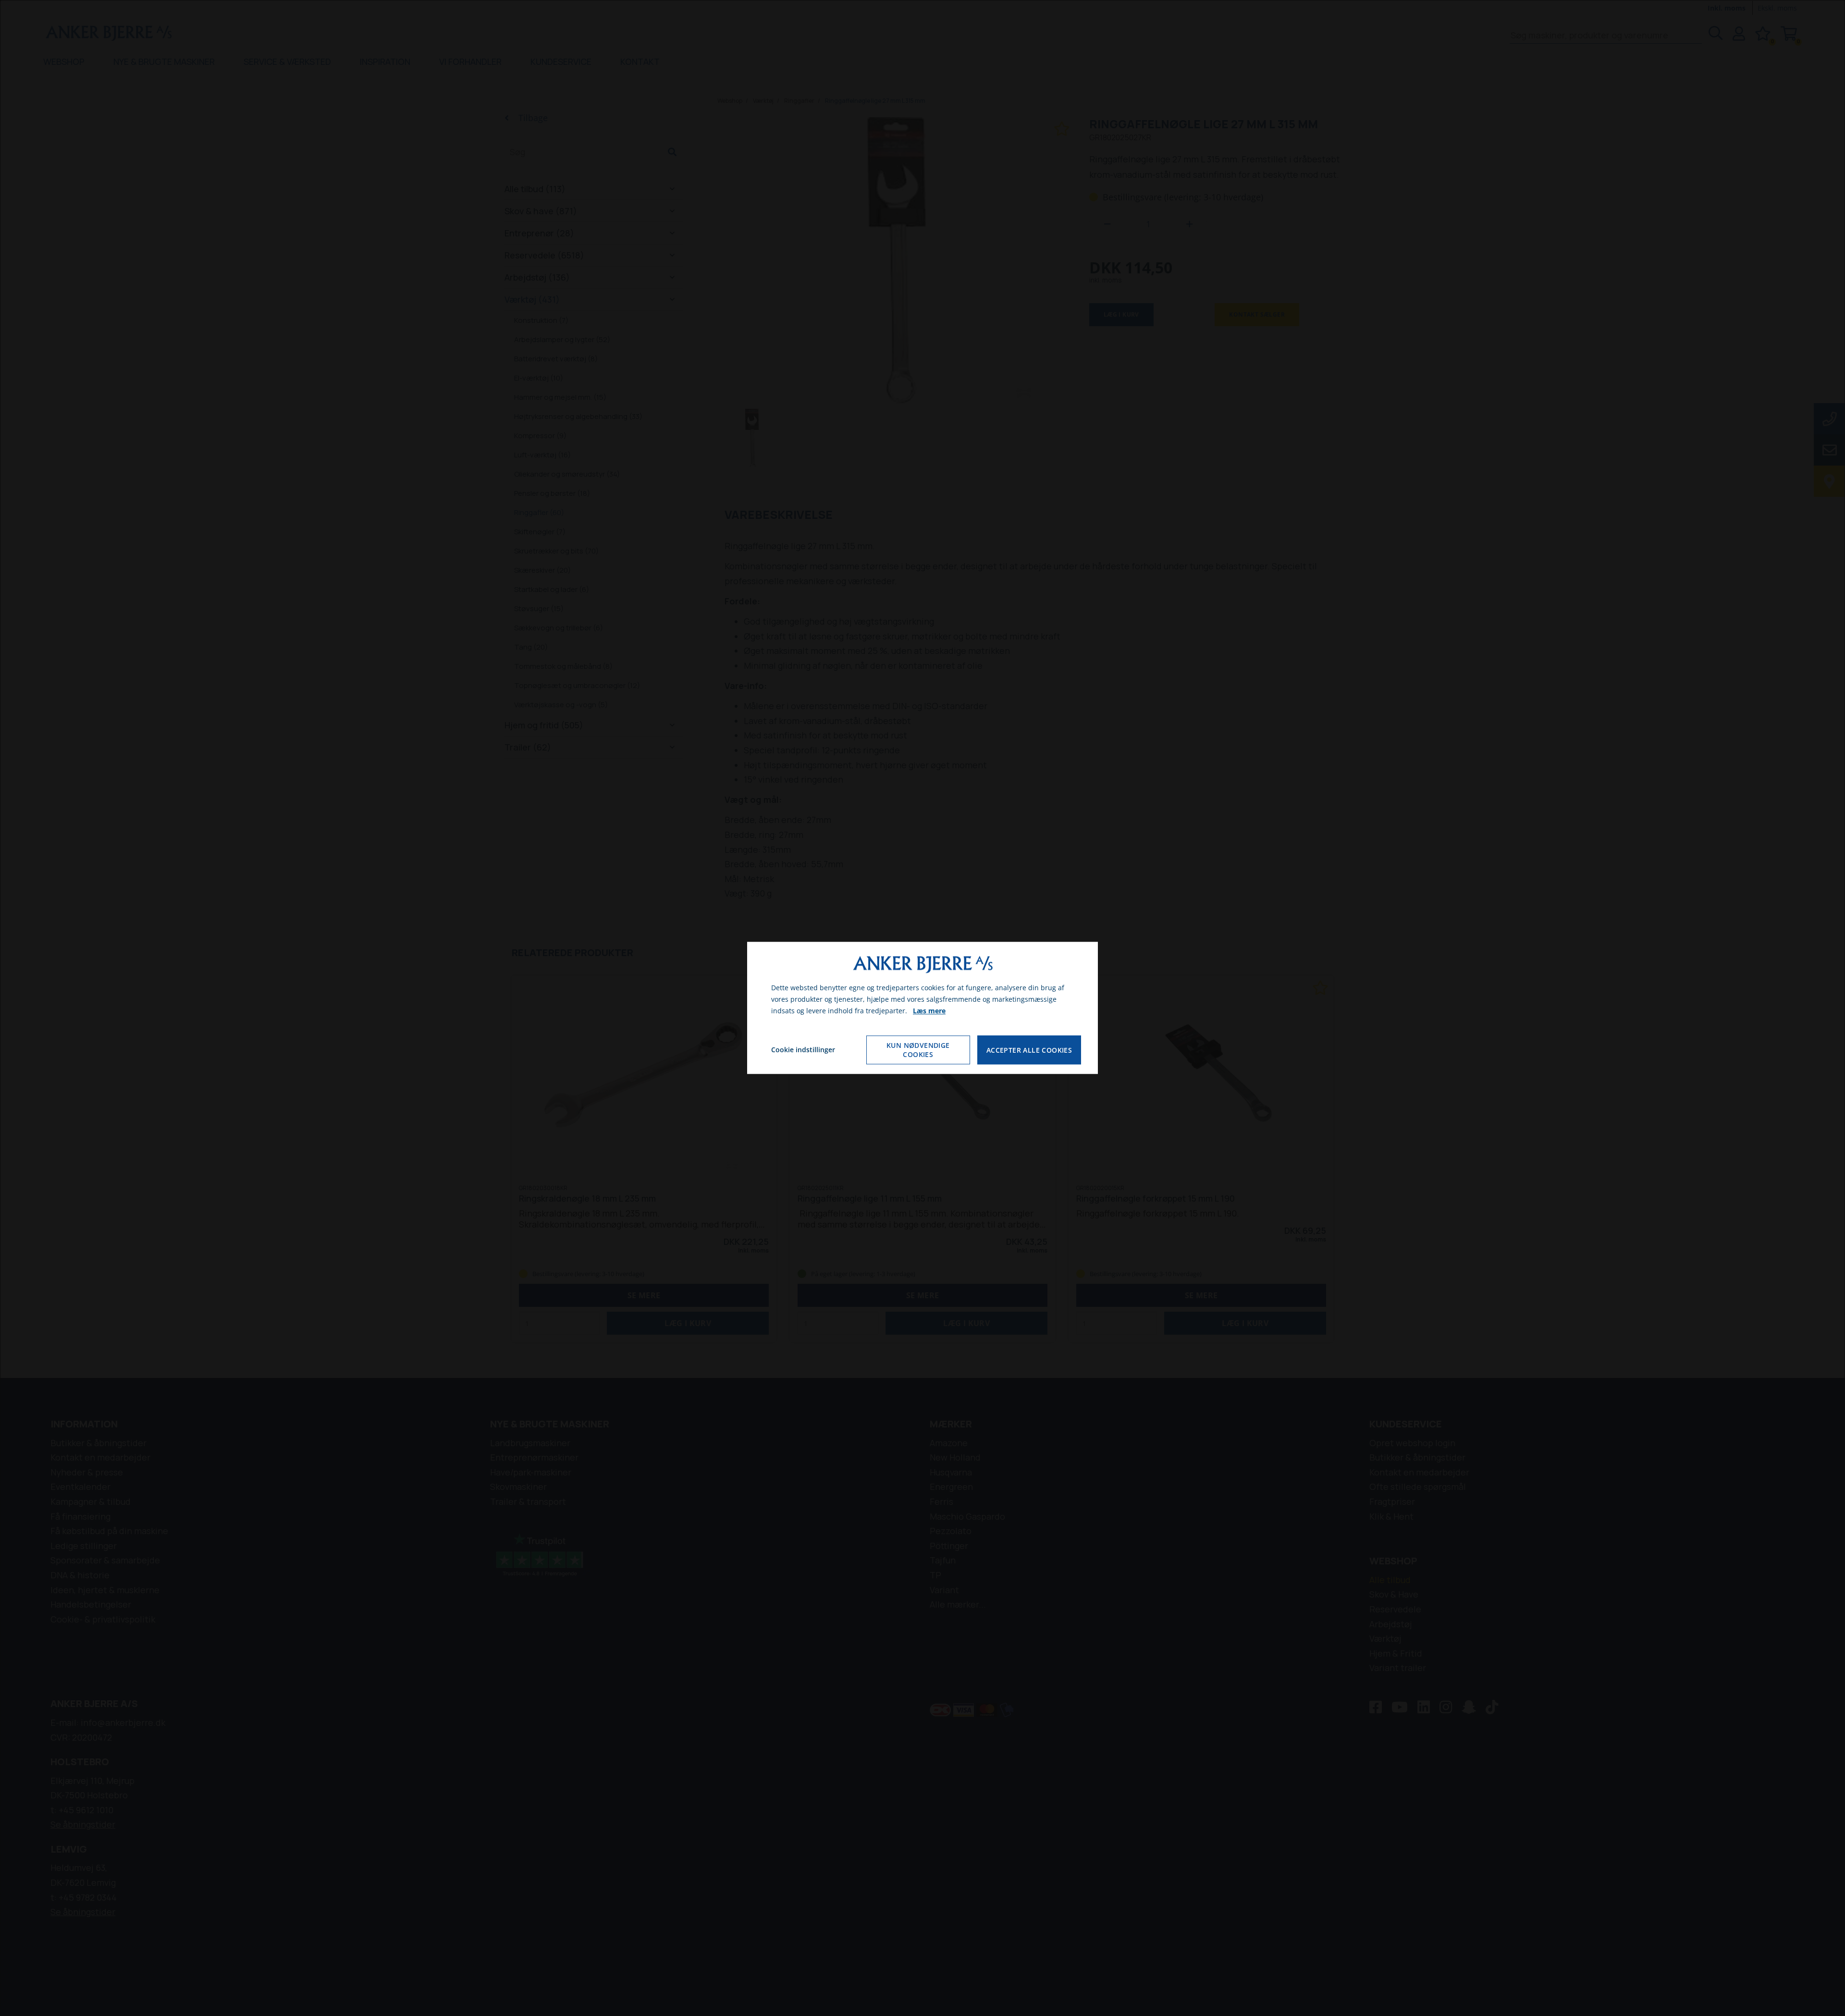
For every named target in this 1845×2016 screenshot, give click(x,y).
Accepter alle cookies (1029, 1050)
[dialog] (922, 1008)
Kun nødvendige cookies (918, 1050)
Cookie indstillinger (803, 1050)
